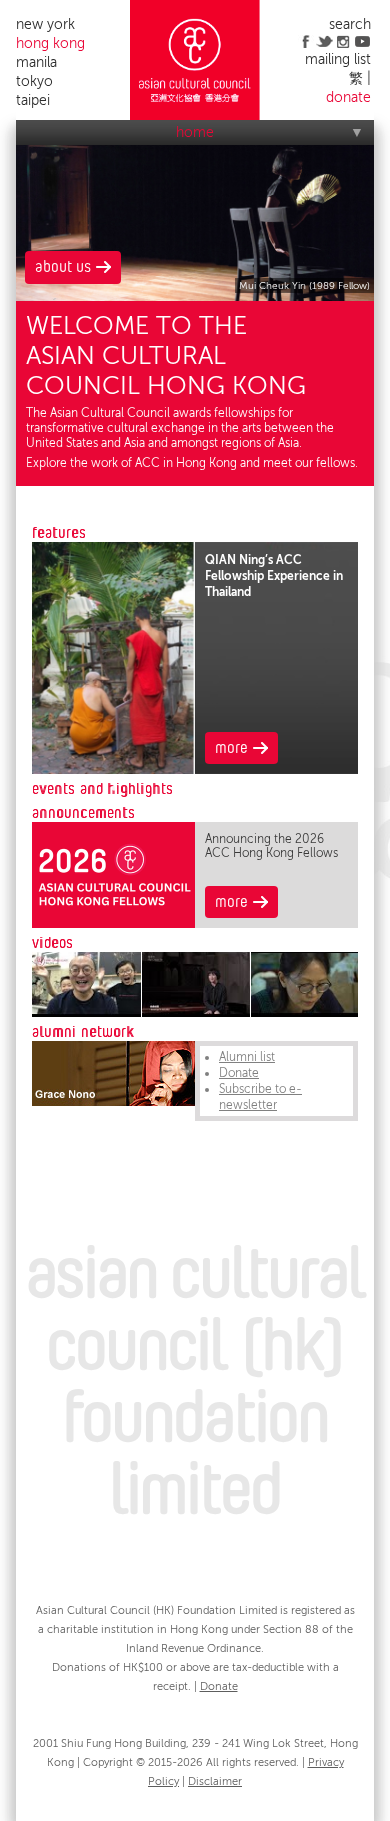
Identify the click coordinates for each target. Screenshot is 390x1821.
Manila (36, 62)
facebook (305, 41)
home (195, 132)
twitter (324, 41)
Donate (239, 1073)
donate (348, 97)
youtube (362, 41)
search (350, 24)
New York (45, 24)
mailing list (338, 59)
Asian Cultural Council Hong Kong (195, 60)
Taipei (33, 100)
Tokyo (34, 81)
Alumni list (247, 1057)
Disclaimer (215, 1781)
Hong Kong (50, 43)
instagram (343, 41)
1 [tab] (114, 788)
